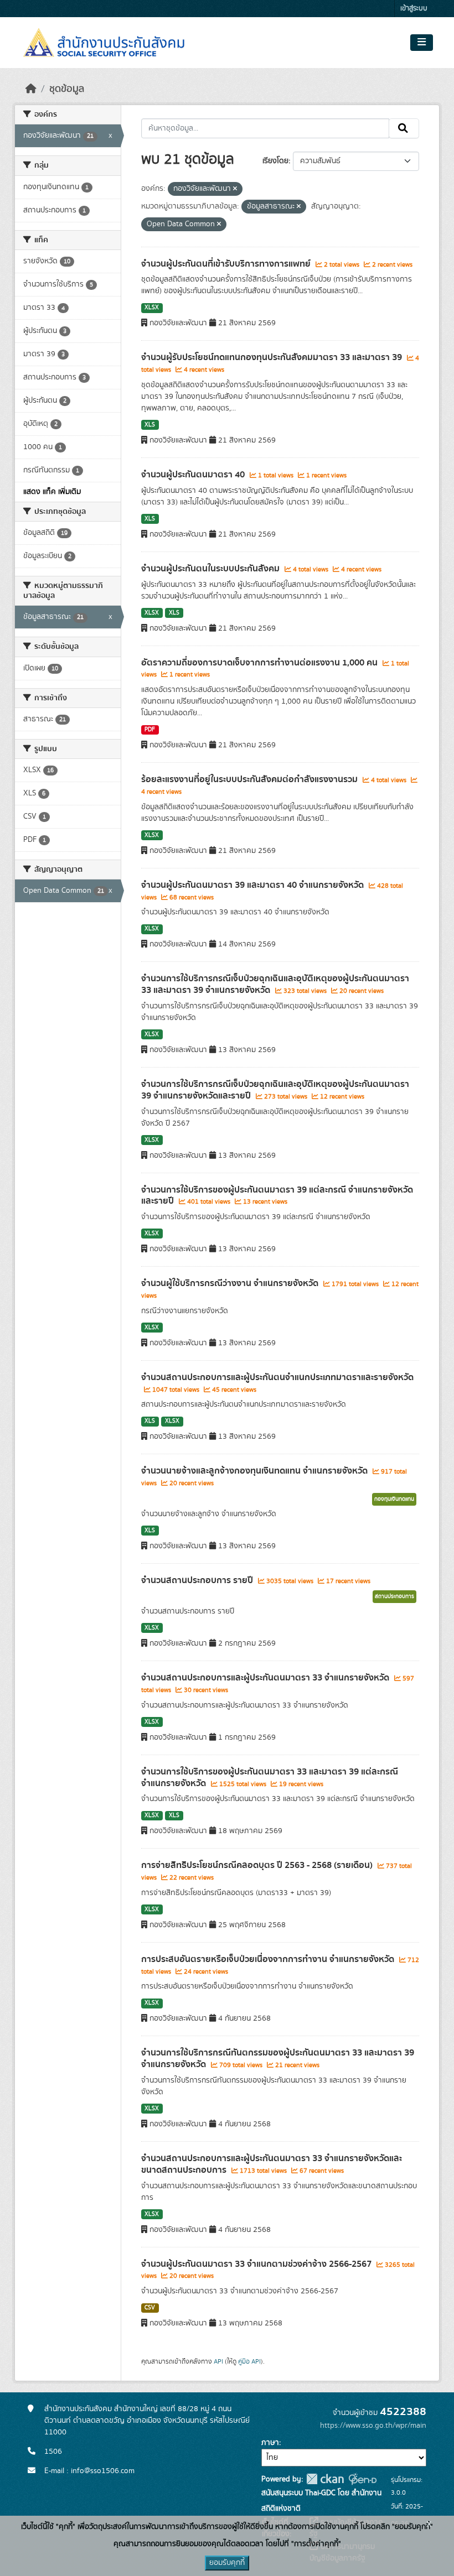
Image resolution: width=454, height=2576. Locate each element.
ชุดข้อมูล (67, 89)
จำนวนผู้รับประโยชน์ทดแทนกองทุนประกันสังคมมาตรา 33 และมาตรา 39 (273, 357)
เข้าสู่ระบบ (414, 9)
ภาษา (270, 2443)
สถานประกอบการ (394, 1596)
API (218, 2361)
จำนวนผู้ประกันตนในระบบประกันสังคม (211, 569)
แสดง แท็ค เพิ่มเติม (52, 492)
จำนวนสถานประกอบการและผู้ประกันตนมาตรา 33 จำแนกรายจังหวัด (266, 1678)
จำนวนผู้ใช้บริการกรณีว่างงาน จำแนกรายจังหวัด (231, 1283)
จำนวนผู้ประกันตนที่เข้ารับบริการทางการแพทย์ (227, 264)
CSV (150, 2308)
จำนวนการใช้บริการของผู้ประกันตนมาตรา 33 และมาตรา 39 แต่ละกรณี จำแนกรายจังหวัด (270, 1778)
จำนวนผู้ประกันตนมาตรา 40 (194, 475)
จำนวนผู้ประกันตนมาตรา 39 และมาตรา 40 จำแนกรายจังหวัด (254, 885)
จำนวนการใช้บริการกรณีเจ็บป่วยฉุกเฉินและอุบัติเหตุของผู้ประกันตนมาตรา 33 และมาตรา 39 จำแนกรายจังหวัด (275, 984)
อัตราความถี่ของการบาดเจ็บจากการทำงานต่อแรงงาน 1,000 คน (260, 663)
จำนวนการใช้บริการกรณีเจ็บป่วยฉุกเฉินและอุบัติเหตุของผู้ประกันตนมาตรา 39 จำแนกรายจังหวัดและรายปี (275, 1090)
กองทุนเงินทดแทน (394, 1499)
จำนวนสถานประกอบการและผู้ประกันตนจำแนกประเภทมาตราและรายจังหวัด (277, 1377)
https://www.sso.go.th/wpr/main (373, 2426)
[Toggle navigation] (422, 43)
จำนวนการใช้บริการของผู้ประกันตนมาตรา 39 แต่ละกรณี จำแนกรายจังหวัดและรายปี (277, 1196)
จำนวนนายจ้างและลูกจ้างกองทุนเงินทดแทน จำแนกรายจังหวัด (256, 1471)
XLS (150, 425)
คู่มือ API (249, 2361)
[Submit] (404, 128)
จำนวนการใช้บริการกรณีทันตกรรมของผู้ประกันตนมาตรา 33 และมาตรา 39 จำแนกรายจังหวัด (278, 2059)
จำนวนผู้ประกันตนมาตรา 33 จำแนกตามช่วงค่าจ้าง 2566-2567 (257, 2264)
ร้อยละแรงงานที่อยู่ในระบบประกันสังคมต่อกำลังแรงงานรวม (251, 779)
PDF (150, 730)
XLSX (152, 308)
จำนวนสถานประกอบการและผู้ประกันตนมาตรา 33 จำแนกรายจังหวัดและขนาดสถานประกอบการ (272, 2164)
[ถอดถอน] (235, 189)
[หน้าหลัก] (31, 89)
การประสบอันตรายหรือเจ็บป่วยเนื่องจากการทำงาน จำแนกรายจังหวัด (269, 1959)
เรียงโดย (275, 161)
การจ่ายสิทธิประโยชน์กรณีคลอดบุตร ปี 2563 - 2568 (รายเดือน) (258, 1865)
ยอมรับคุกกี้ (227, 2563)
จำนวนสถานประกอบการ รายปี (198, 1580)
